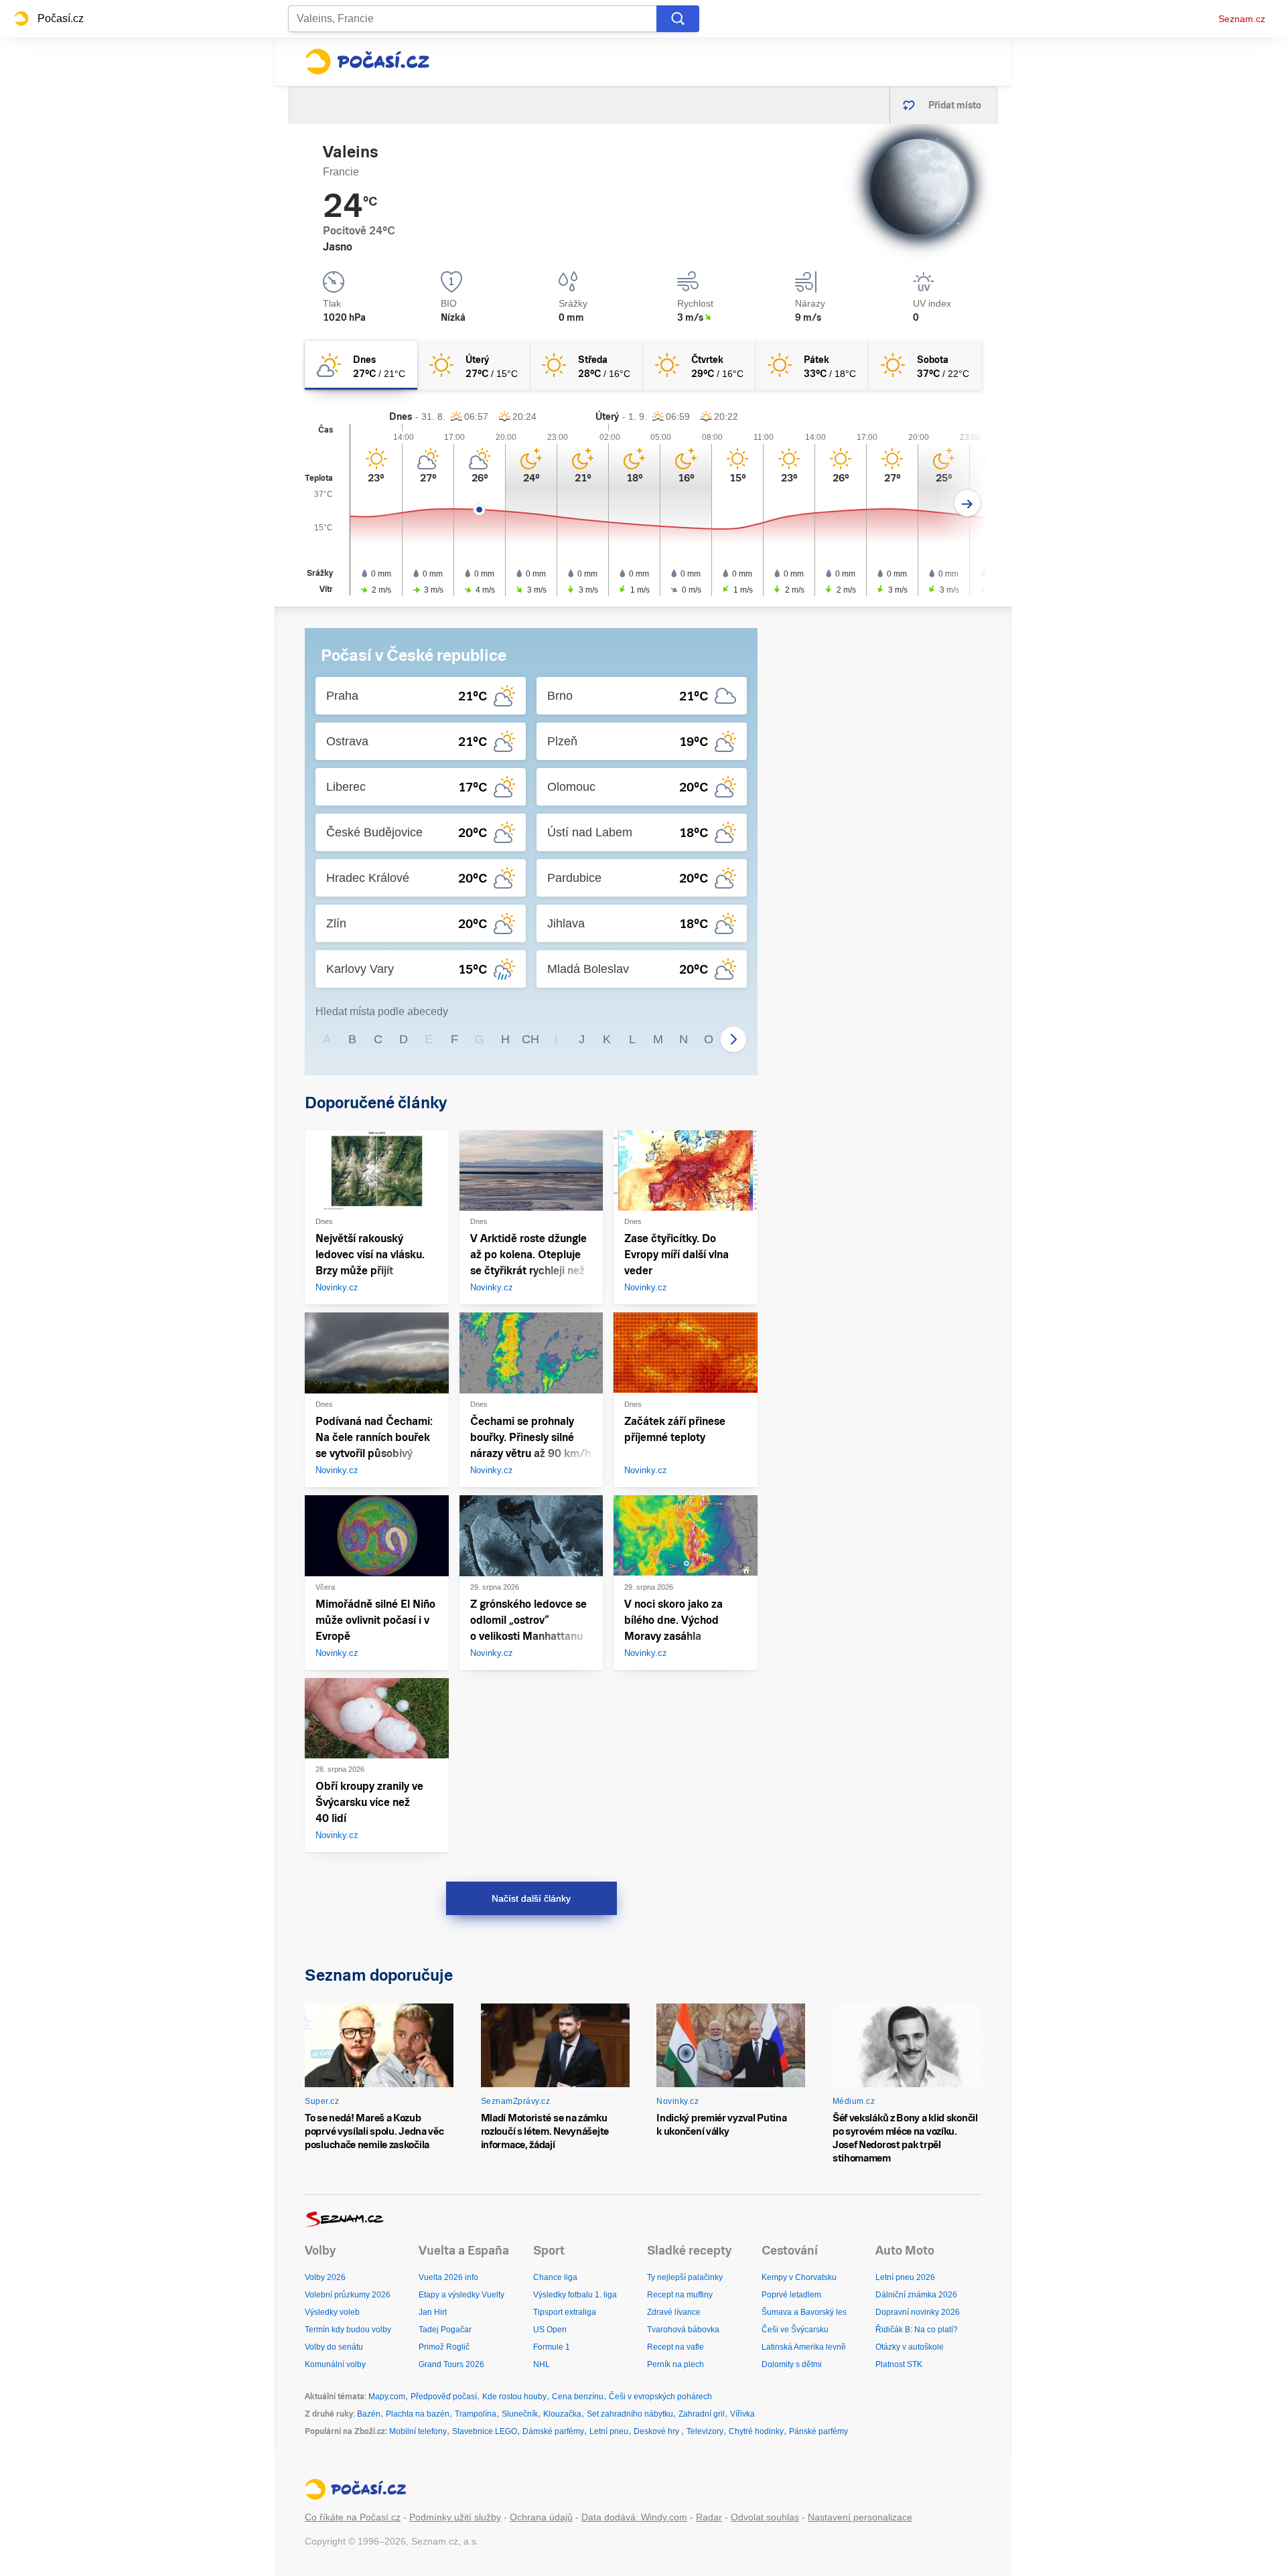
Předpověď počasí (444, 2397)
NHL (542, 2364)
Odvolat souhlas (765, 2517)
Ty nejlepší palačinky (685, 2277)
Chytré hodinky (756, 2431)
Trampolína (476, 2414)
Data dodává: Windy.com (634, 2517)
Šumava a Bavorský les (804, 2312)
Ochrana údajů (541, 2517)
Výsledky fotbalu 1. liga (575, 2295)
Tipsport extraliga (565, 2312)
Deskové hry (657, 2431)
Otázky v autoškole (910, 2347)
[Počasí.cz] (367, 62)
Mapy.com (387, 2397)
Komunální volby (335, 2364)
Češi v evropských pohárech (660, 2397)
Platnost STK (899, 2364)
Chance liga (555, 2277)
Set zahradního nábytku (630, 2414)
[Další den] (968, 503)
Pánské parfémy (818, 2431)
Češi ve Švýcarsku (795, 2330)
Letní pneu (609, 2431)
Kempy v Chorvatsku (799, 2277)
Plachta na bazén (418, 2414)
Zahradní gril (702, 2414)
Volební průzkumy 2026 (348, 2295)
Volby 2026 (325, 2277)
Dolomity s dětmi (792, 2364)
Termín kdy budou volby (348, 2330)
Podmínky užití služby (455, 2517)
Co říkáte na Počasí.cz (353, 2517)
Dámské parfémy (553, 2431)
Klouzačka (562, 2414)
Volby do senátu (334, 2347)
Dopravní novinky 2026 (918, 2312)
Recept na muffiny (680, 2295)
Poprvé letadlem (791, 2295)
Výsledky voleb (332, 2312)
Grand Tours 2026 (451, 2364)
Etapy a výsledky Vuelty (461, 2295)
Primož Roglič (444, 2347)
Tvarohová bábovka (683, 2330)
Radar (709, 2517)
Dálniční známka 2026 (916, 2295)
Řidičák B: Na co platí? (917, 2330)
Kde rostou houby (514, 2397)
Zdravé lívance (674, 2312)
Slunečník (520, 2414)
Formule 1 (552, 2347)
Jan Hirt (433, 2312)
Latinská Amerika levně (804, 2347)
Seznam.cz (1242, 19)
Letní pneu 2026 (905, 2277)
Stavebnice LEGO (485, 2431)
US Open (550, 2330)
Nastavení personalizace (860, 2517)
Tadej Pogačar (445, 2330)
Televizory (705, 2431)
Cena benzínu (578, 2397)
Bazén (369, 2414)
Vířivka (742, 2414)
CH (530, 1039)
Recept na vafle (675, 2347)
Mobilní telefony (418, 2431)
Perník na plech (675, 2364)
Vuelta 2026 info (448, 2277)
